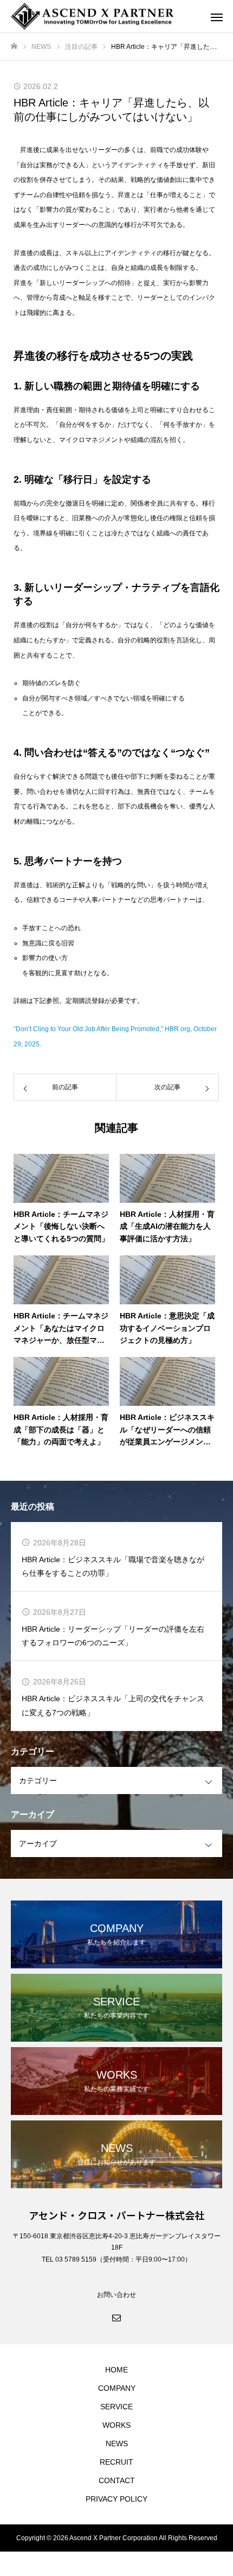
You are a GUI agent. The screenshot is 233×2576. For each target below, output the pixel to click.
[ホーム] (14, 46)
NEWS (117, 2444)
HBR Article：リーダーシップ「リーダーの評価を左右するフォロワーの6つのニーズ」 (113, 1636)
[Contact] (116, 2317)
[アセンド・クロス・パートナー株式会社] (106, 17)
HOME (116, 2370)
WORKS (116, 2425)
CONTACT (117, 2480)
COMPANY (117, 2388)
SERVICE (116, 2407)
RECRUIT (116, 2462)
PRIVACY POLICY (116, 2499)
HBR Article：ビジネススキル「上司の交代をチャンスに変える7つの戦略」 (113, 1705)
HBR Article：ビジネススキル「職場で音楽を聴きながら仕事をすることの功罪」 (113, 1566)
